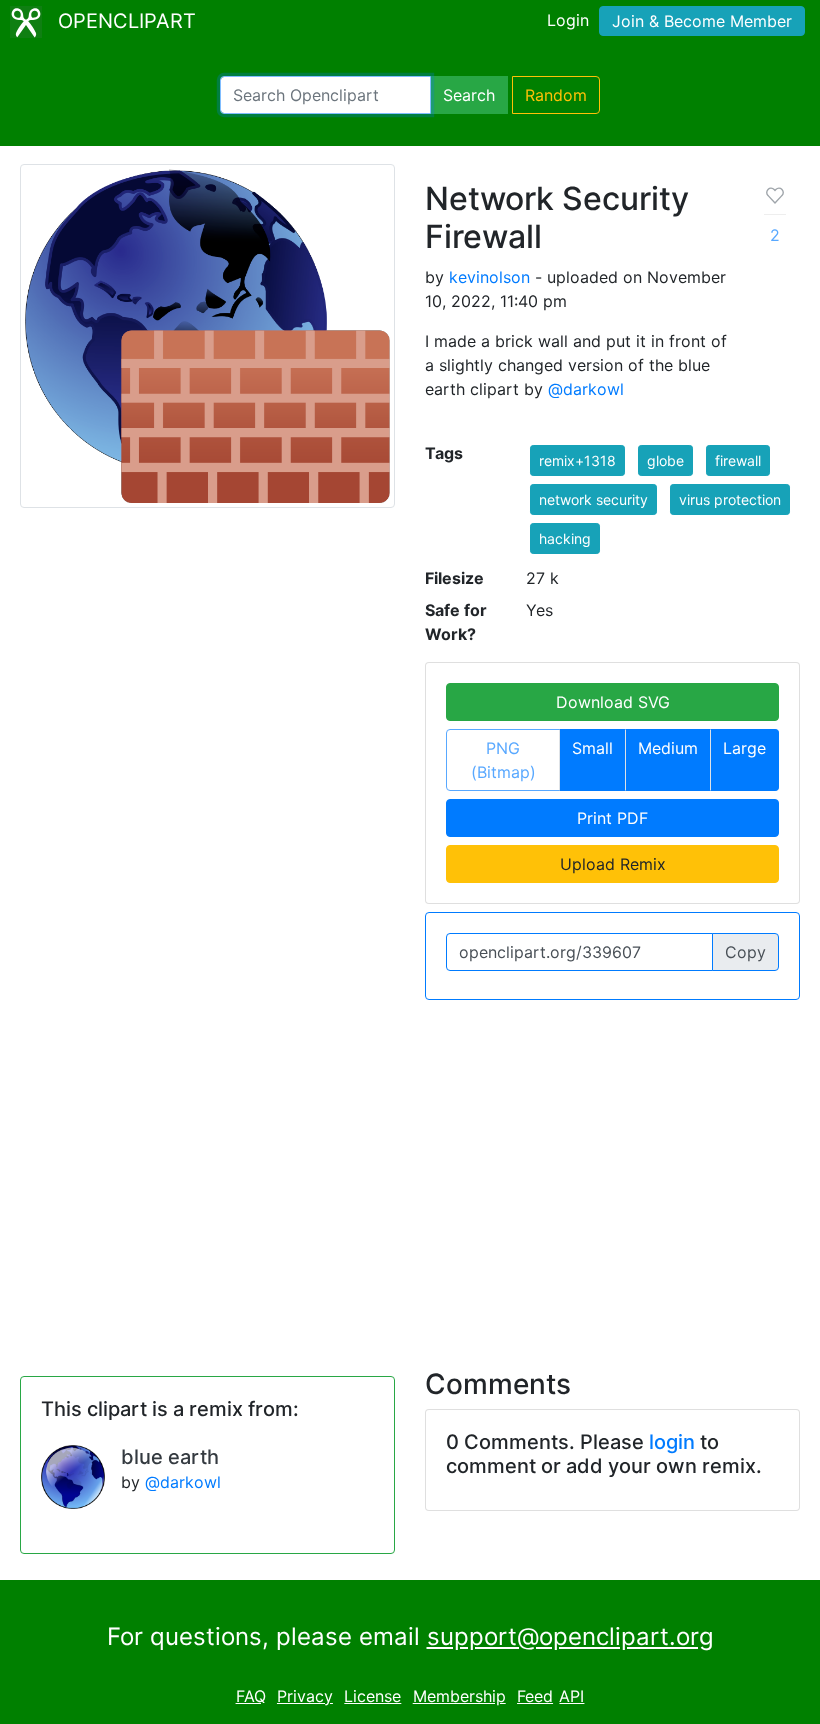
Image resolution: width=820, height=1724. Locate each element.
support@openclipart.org (570, 1636)
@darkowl (586, 389)
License (372, 1696)
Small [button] (592, 748)
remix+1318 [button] (577, 460)
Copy (745, 952)
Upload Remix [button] (613, 864)
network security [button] (593, 499)
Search (469, 95)
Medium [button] (668, 748)
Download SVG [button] (613, 702)
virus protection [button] (730, 499)
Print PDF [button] (612, 818)
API (571, 1696)
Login (568, 20)
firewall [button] (738, 460)
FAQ (251, 1696)
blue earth (170, 1457)
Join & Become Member (702, 21)
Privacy (305, 1696)
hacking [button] (565, 538)
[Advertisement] (410, 1172)
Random (556, 95)
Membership (459, 1696)
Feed (535, 1696)
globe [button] (665, 460)
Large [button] (744, 748)
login (672, 1442)
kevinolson (489, 277)
